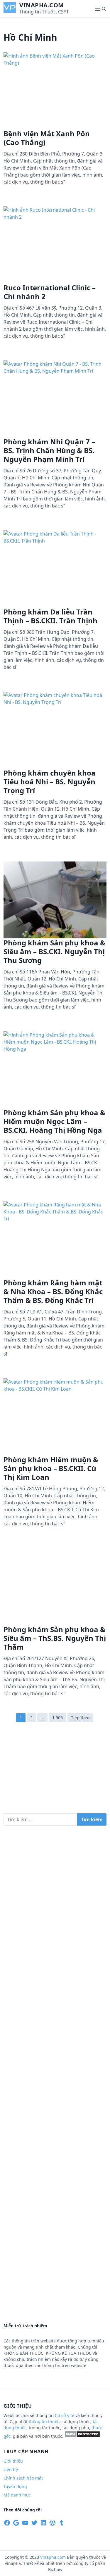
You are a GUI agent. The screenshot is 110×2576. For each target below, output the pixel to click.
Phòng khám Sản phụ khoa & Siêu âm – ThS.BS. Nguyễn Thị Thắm (55, 1638)
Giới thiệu (13, 2461)
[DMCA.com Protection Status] (82, 2436)
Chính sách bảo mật (23, 2478)
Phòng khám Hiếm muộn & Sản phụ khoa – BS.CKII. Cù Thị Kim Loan (51, 1468)
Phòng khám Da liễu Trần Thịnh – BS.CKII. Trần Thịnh (50, 616)
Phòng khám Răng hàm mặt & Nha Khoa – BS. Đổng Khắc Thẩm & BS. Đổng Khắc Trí (53, 1291)
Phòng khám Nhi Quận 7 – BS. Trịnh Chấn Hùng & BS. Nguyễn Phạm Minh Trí (49, 450)
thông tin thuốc (44, 2422)
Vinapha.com (42, 5)
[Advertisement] (55, 1771)
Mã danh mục (17, 2495)
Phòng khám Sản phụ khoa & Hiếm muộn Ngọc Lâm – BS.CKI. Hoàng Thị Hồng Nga (54, 1121)
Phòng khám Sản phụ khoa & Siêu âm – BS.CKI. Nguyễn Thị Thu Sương (54, 951)
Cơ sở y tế (65, 2415)
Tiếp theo (80, 1718)
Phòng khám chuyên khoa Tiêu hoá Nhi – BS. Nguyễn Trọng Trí (50, 782)
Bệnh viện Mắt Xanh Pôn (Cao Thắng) (47, 138)
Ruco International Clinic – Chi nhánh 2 (50, 292)
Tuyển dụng (15, 2486)
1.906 (57, 1718)
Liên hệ (11, 2469)
